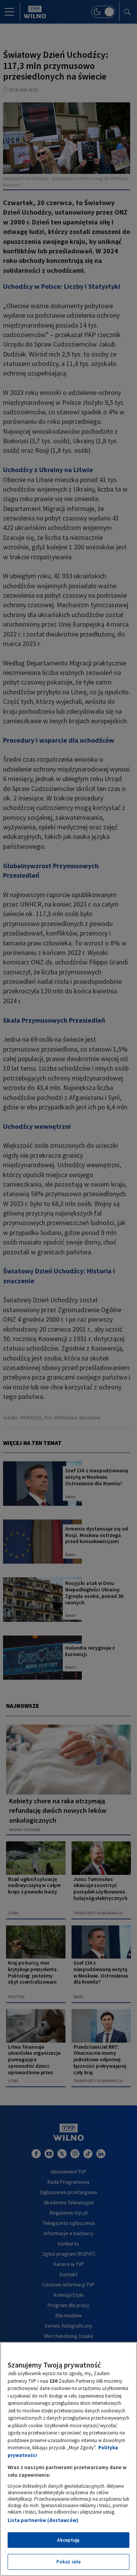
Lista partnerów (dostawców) (43, 2520)
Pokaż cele (68, 2562)
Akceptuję (68, 2540)
